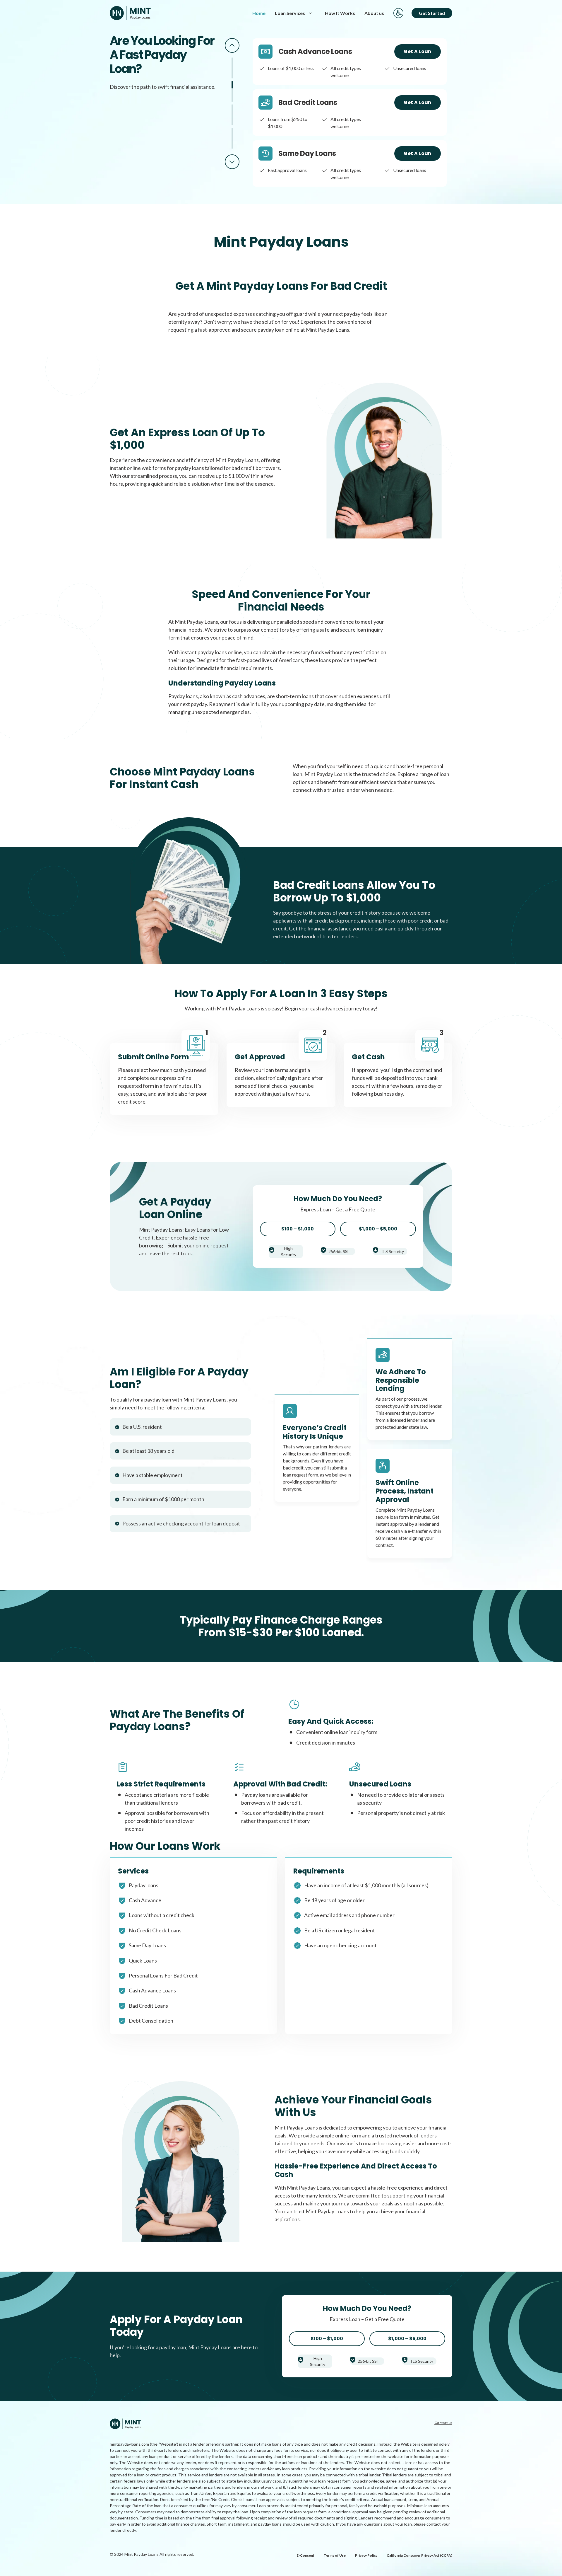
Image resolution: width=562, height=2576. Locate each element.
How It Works (340, 13)
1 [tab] (232, 68)
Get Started (432, 13)
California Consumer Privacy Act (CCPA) (419, 2555)
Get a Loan (417, 51)
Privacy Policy (366, 2555)
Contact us (443, 2423)
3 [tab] (232, 115)
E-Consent (305, 2555)
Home (259, 13)
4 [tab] (232, 138)
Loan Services (290, 13)
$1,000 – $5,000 (378, 1229)
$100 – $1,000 (298, 1229)
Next (232, 162)
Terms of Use (335, 2555)
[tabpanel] (350, 62)
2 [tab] (232, 91)
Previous (232, 45)
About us (374, 13)
